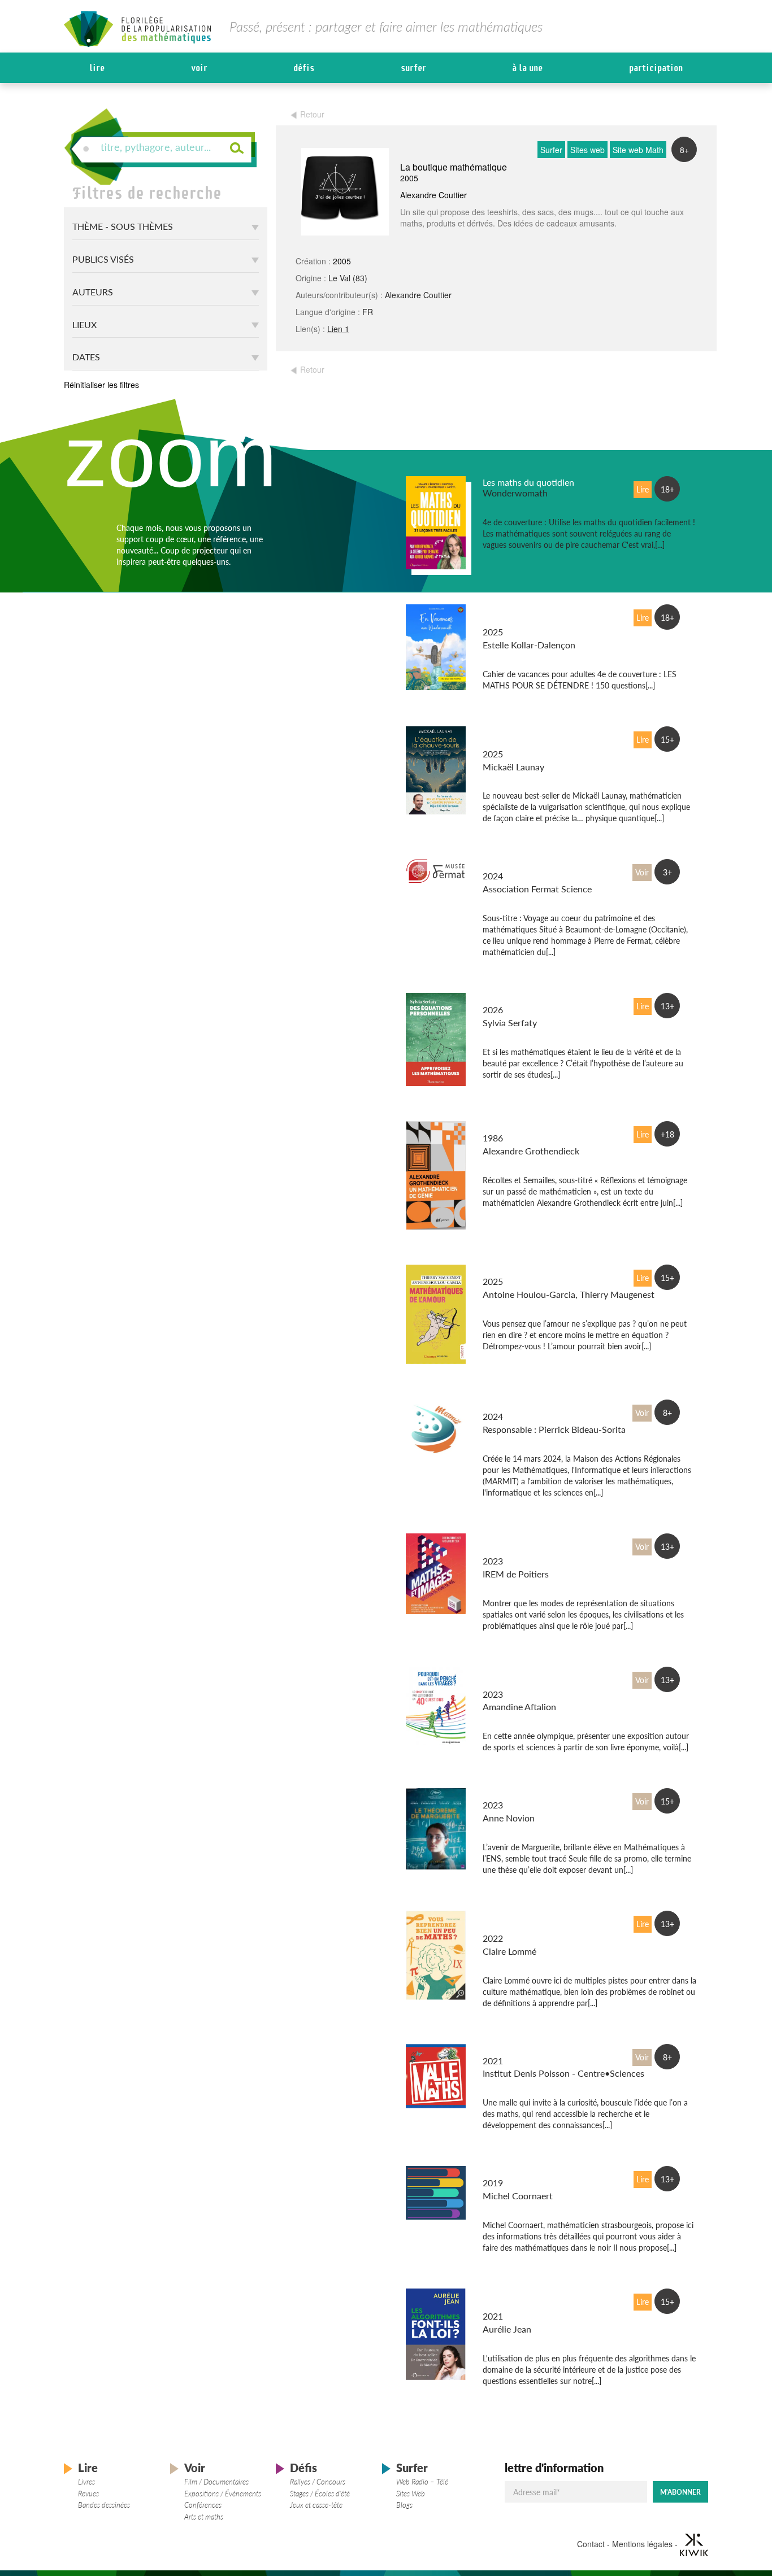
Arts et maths (204, 2517)
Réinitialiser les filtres (101, 385)
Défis (304, 68)
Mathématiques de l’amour (535, 1270)
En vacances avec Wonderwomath (517, 616)
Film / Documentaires (216, 2482)
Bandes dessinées (104, 2505)
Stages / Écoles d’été (320, 2494)
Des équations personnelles (537, 999)
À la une (527, 68)
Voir (199, 68)
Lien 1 (338, 329)
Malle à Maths (511, 2050)
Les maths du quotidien (528, 482)
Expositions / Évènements (223, 2494)
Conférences (203, 2505)
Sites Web (411, 2494)
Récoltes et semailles (523, 1127)
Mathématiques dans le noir (538, 2172)
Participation (656, 68)
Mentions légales (642, 2544)
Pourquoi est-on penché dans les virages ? (530, 1678)
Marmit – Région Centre (530, 1405)
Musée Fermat (511, 865)
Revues (88, 2494)
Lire (97, 68)
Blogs (404, 2505)
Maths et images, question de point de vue (535, 1545)
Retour (312, 114)
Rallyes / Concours (318, 2482)
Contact (591, 2544)
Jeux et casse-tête (316, 2505)
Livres (86, 2482)
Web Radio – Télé (422, 2482)
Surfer (413, 68)
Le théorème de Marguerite (536, 1794)
